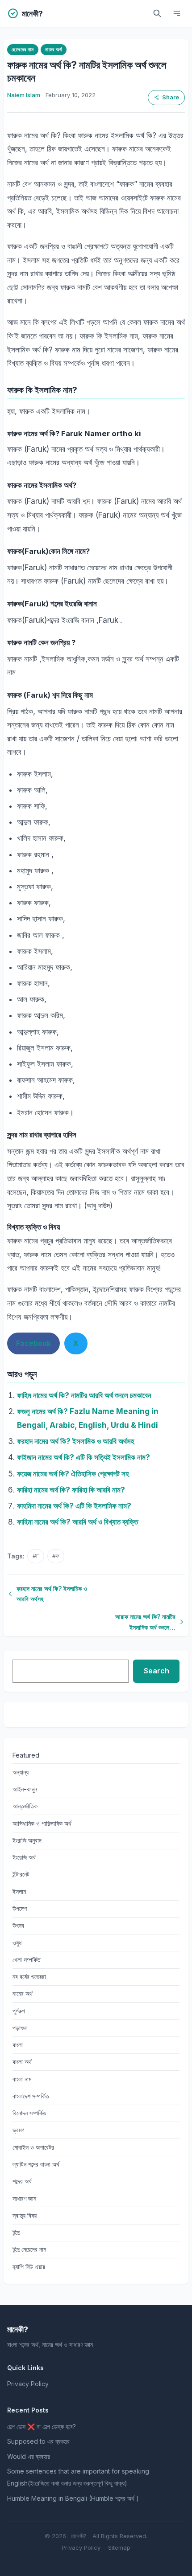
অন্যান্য (21, 1772)
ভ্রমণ (18, 2130)
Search (157, 1671)
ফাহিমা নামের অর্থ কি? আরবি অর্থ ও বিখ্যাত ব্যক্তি (77, 1522)
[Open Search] (157, 13)
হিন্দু (16, 2232)
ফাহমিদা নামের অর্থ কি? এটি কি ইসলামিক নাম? (74, 1506)
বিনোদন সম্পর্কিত (29, 2113)
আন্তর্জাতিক (25, 1806)
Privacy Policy (28, 2384)
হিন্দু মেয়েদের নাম (29, 2249)
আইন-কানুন (25, 1789)
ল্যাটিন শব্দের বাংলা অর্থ (36, 2164)
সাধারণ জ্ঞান (24, 2198)
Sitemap (119, 2547)
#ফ (56, 1556)
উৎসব (18, 1925)
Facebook (33, 1343)
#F (36, 1556)
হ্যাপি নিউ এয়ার (29, 2267)
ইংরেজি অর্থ (24, 1857)
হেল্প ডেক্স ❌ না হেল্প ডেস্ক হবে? (42, 2427)
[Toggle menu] (177, 13)
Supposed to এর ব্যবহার (38, 2441)
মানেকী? (79, 2536)
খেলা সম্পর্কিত (27, 1960)
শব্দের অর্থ (22, 2181)
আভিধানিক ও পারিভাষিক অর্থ (42, 1823)
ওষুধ (17, 1943)
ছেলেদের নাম (23, 49)
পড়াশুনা (20, 2028)
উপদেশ (20, 1908)
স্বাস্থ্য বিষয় (25, 2215)
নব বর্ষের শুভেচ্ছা (29, 1977)
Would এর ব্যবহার (29, 2456)
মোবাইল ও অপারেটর (33, 2147)
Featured (26, 1755)
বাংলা (18, 2045)
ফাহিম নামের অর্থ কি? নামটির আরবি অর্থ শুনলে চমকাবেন (84, 1395)
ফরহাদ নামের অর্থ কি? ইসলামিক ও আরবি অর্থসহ (76, 1441)
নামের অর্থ (53, 49)
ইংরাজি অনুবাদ (27, 1840)
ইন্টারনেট (21, 1874)
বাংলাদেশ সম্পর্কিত (31, 2096)
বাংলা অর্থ (22, 2062)
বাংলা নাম (22, 2079)
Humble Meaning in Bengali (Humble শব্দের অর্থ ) (73, 2498)
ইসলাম (19, 1891)
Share (171, 97)
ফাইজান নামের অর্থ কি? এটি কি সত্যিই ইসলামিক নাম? (83, 1457)
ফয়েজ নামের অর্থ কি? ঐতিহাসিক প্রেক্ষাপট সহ (73, 1474)
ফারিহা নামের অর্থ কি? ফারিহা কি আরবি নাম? (71, 1490)
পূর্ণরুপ (19, 2011)
